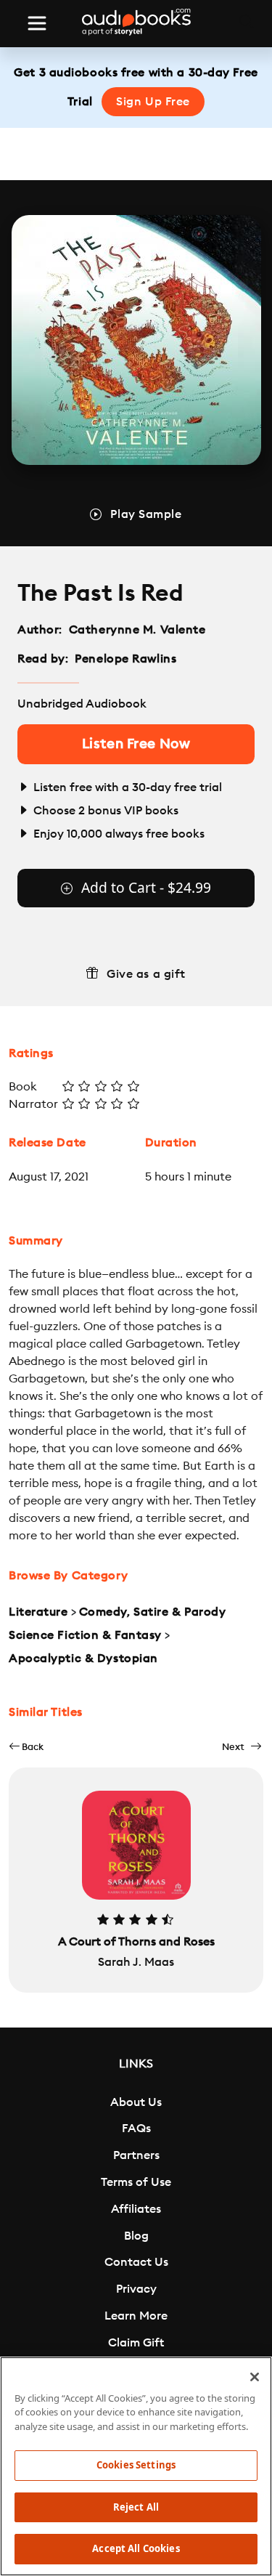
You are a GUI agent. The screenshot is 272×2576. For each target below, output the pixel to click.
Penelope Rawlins (125, 659)
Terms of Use (136, 2182)
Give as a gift (146, 974)
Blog (136, 2236)
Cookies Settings (136, 2465)
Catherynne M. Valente (137, 630)
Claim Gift (136, 2343)
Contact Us (136, 2262)
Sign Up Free (153, 102)
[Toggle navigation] (37, 23)
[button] (26, 1747)
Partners (136, 2155)
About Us (136, 2102)
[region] (136, 2466)
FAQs (136, 2129)
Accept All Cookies (136, 2548)
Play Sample (146, 514)
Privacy (136, 2289)
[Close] (255, 2377)
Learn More (136, 2316)
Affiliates (136, 2209)
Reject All (136, 2507)
